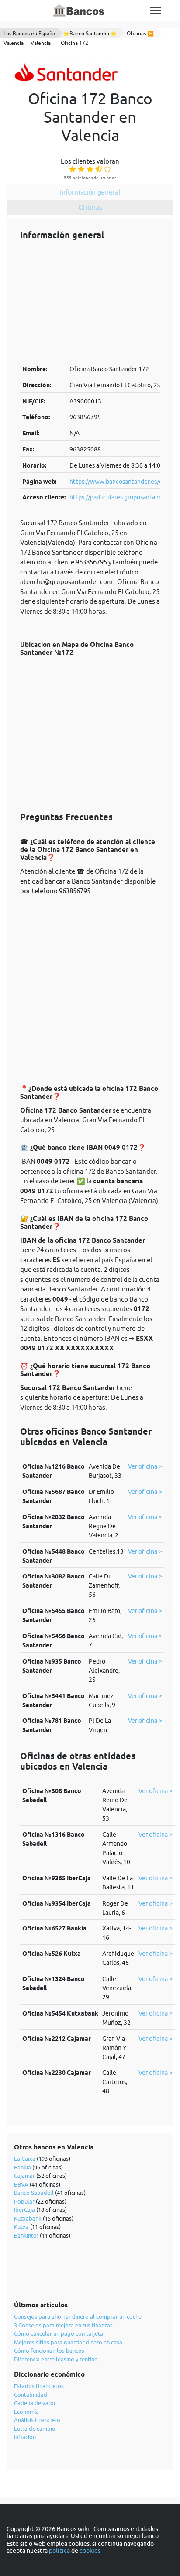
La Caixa (25, 2159)
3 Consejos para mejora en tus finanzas (63, 2325)
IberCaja (24, 2210)
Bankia (22, 2167)
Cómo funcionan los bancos (49, 2351)
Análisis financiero (37, 2420)
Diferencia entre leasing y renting (56, 2359)
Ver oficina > (145, 1466)
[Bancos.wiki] (79, 11)
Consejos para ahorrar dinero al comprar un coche (78, 2316)
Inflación (25, 2437)
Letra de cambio (35, 2429)
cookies (90, 2551)
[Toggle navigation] (156, 11)
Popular (24, 2201)
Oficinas (90, 207)
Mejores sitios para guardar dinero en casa (68, 2342)
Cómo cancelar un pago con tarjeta (59, 2333)
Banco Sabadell (34, 2193)
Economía (26, 2412)
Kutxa (21, 2227)
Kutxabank (28, 2218)
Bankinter (26, 2235)
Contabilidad (31, 2395)
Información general (90, 192)
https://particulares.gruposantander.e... (123, 497)
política (59, 2551)
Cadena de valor (35, 2403)
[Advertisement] (90, 302)
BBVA (21, 2184)
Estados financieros (39, 2386)
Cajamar (24, 2176)
